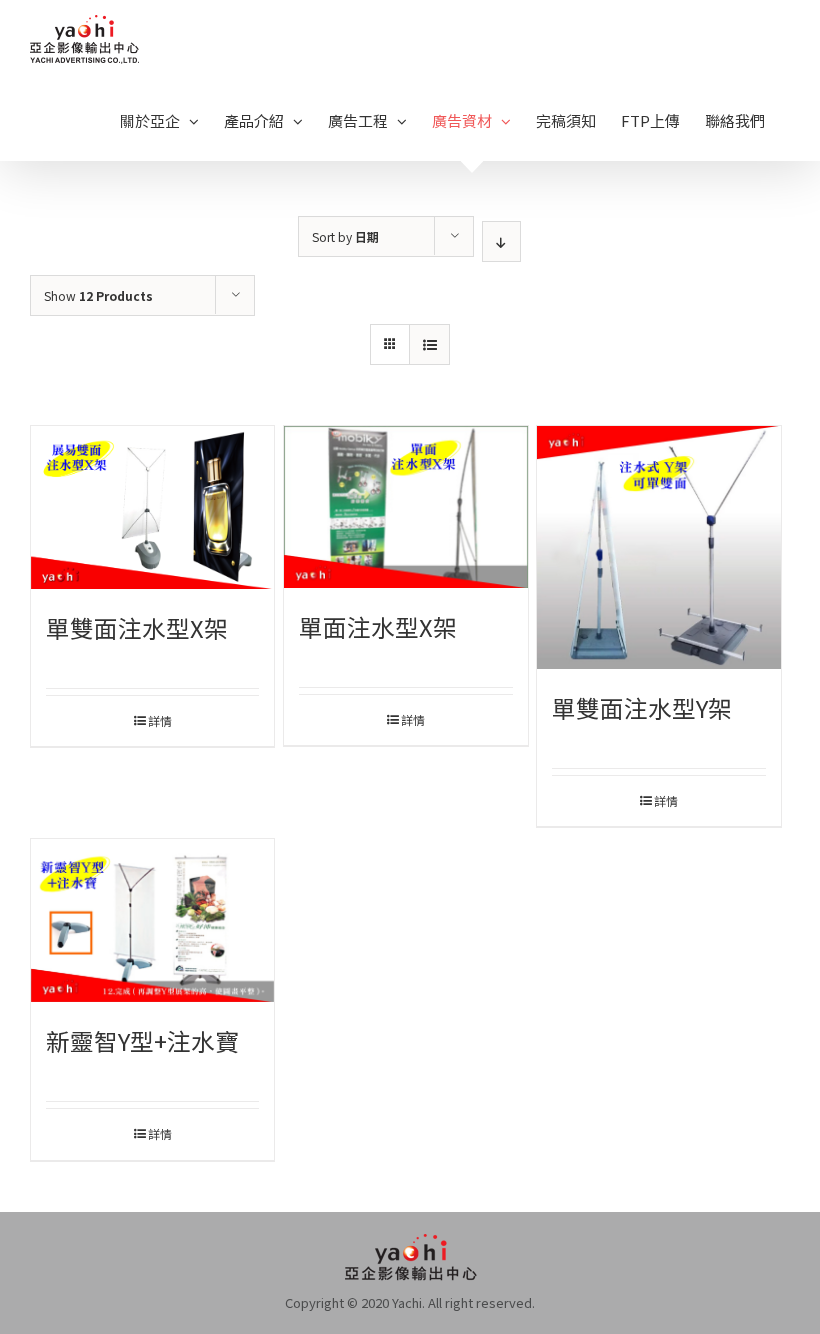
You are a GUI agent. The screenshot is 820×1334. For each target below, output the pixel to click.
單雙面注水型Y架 (642, 707)
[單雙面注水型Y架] (658, 547)
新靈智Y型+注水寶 (142, 1040)
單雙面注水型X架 (137, 627)
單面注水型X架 (378, 626)
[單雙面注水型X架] (152, 507)
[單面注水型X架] (405, 507)
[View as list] (429, 344)
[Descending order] (501, 241)
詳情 (160, 720)
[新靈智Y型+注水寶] (152, 920)
